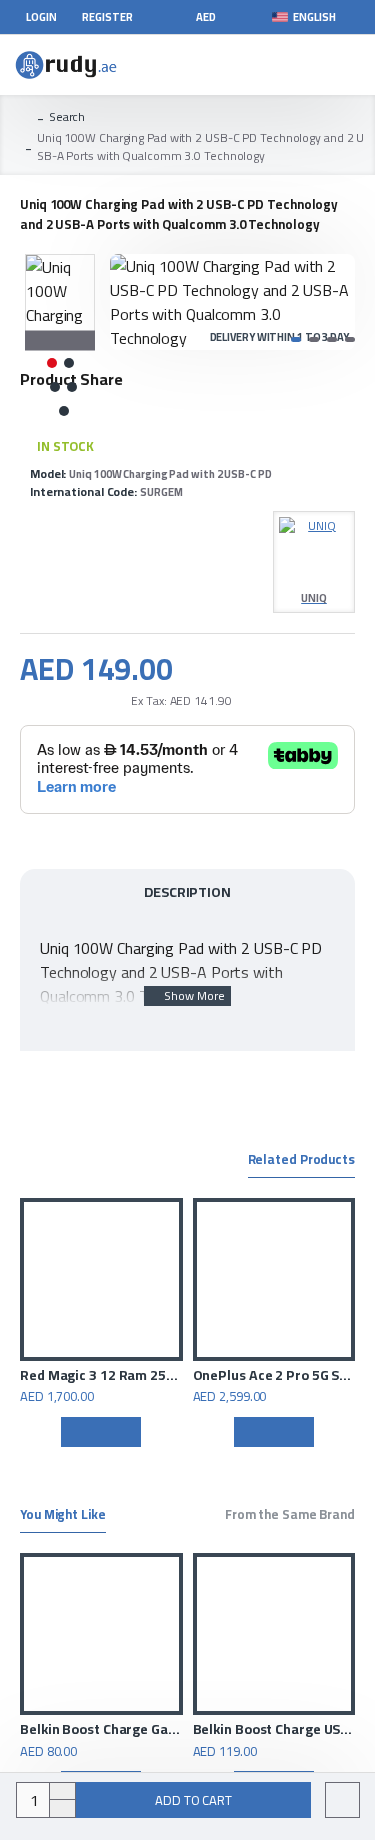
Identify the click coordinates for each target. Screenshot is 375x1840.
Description (187, 892)
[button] (130, 302)
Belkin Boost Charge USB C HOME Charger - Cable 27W (149, 1729)
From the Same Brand (290, 1516)
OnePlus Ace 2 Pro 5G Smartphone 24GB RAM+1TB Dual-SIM (274, 1375)
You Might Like (63, 1516)
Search (67, 117)
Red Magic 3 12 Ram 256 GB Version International (101, 1375)
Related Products (301, 1161)
